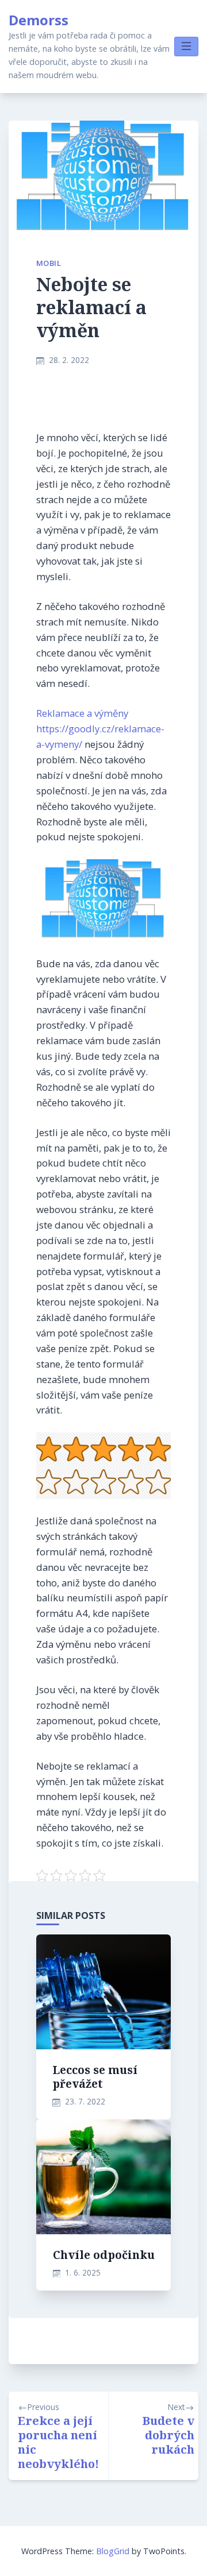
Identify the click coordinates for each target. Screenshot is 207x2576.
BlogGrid (113, 2551)
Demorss (39, 20)
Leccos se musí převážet (95, 2077)
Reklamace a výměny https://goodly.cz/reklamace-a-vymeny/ (100, 729)
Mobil (49, 263)
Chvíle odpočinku (104, 2255)
